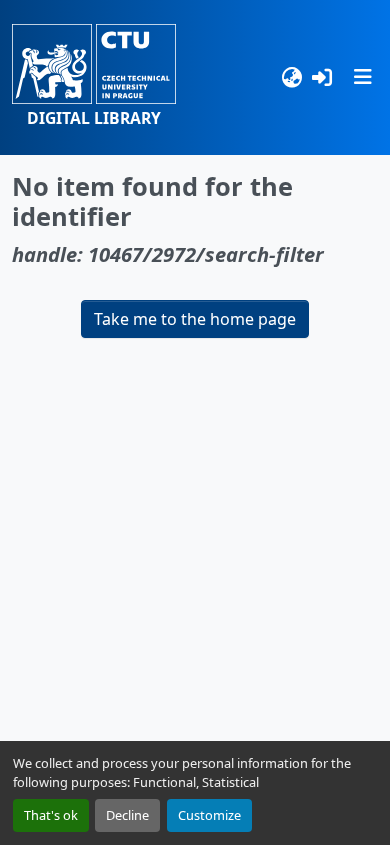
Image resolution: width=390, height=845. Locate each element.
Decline (127, 815)
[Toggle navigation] (363, 77)
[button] (94, 77)
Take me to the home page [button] (195, 319)
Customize (209, 815)
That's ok (51, 815)
